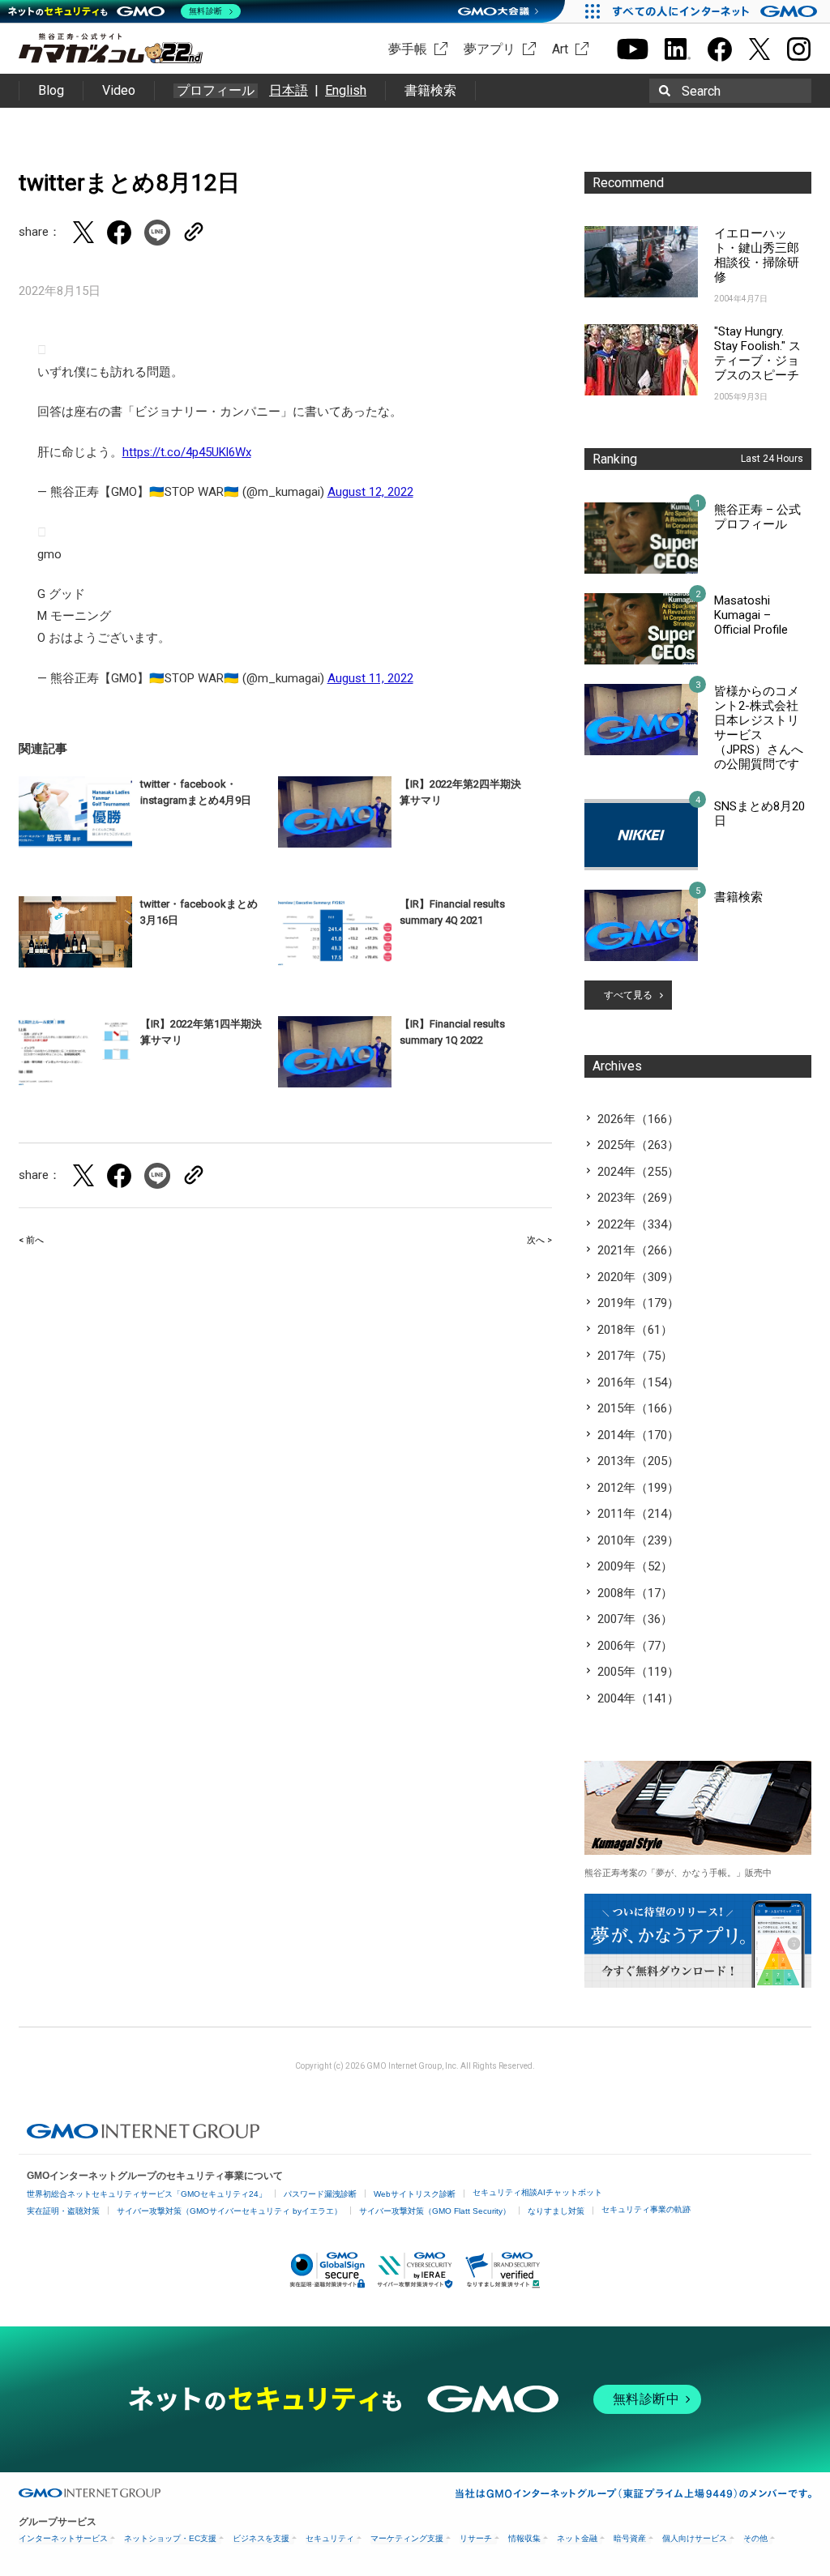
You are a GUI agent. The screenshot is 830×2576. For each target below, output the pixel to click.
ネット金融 (577, 2538)
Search (701, 91)
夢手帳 (408, 49)
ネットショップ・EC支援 (170, 2538)
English (346, 90)
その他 (755, 2538)
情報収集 (524, 2538)
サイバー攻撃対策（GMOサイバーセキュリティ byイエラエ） (229, 2211)
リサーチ (476, 2538)
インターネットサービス (63, 2538)
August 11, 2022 (370, 678)
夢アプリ (490, 49)
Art (560, 49)
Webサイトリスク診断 (415, 2194)
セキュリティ (330, 2538)
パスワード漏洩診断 (320, 2194)
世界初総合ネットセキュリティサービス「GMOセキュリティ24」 (147, 2194)
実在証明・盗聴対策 (63, 2211)
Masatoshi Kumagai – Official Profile (751, 615)
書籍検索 (430, 90)
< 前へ (31, 1240)
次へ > (539, 1240)
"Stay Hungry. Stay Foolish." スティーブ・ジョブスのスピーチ (757, 353)
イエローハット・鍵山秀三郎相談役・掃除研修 (757, 255)
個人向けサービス (695, 2538)
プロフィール (216, 91)
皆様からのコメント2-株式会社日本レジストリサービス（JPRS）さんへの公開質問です (759, 728)
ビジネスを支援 (261, 2538)
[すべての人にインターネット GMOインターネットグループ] (717, 11)
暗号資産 (630, 2538)
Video (119, 90)
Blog (51, 90)
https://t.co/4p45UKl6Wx (187, 452)
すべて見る (628, 995)
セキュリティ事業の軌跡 (646, 2209)
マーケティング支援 (407, 2538)
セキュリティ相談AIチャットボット (537, 2192)
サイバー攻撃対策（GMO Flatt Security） (435, 2211)
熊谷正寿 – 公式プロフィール (757, 517)
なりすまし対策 (556, 2211)
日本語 (289, 90)
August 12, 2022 (370, 492)
